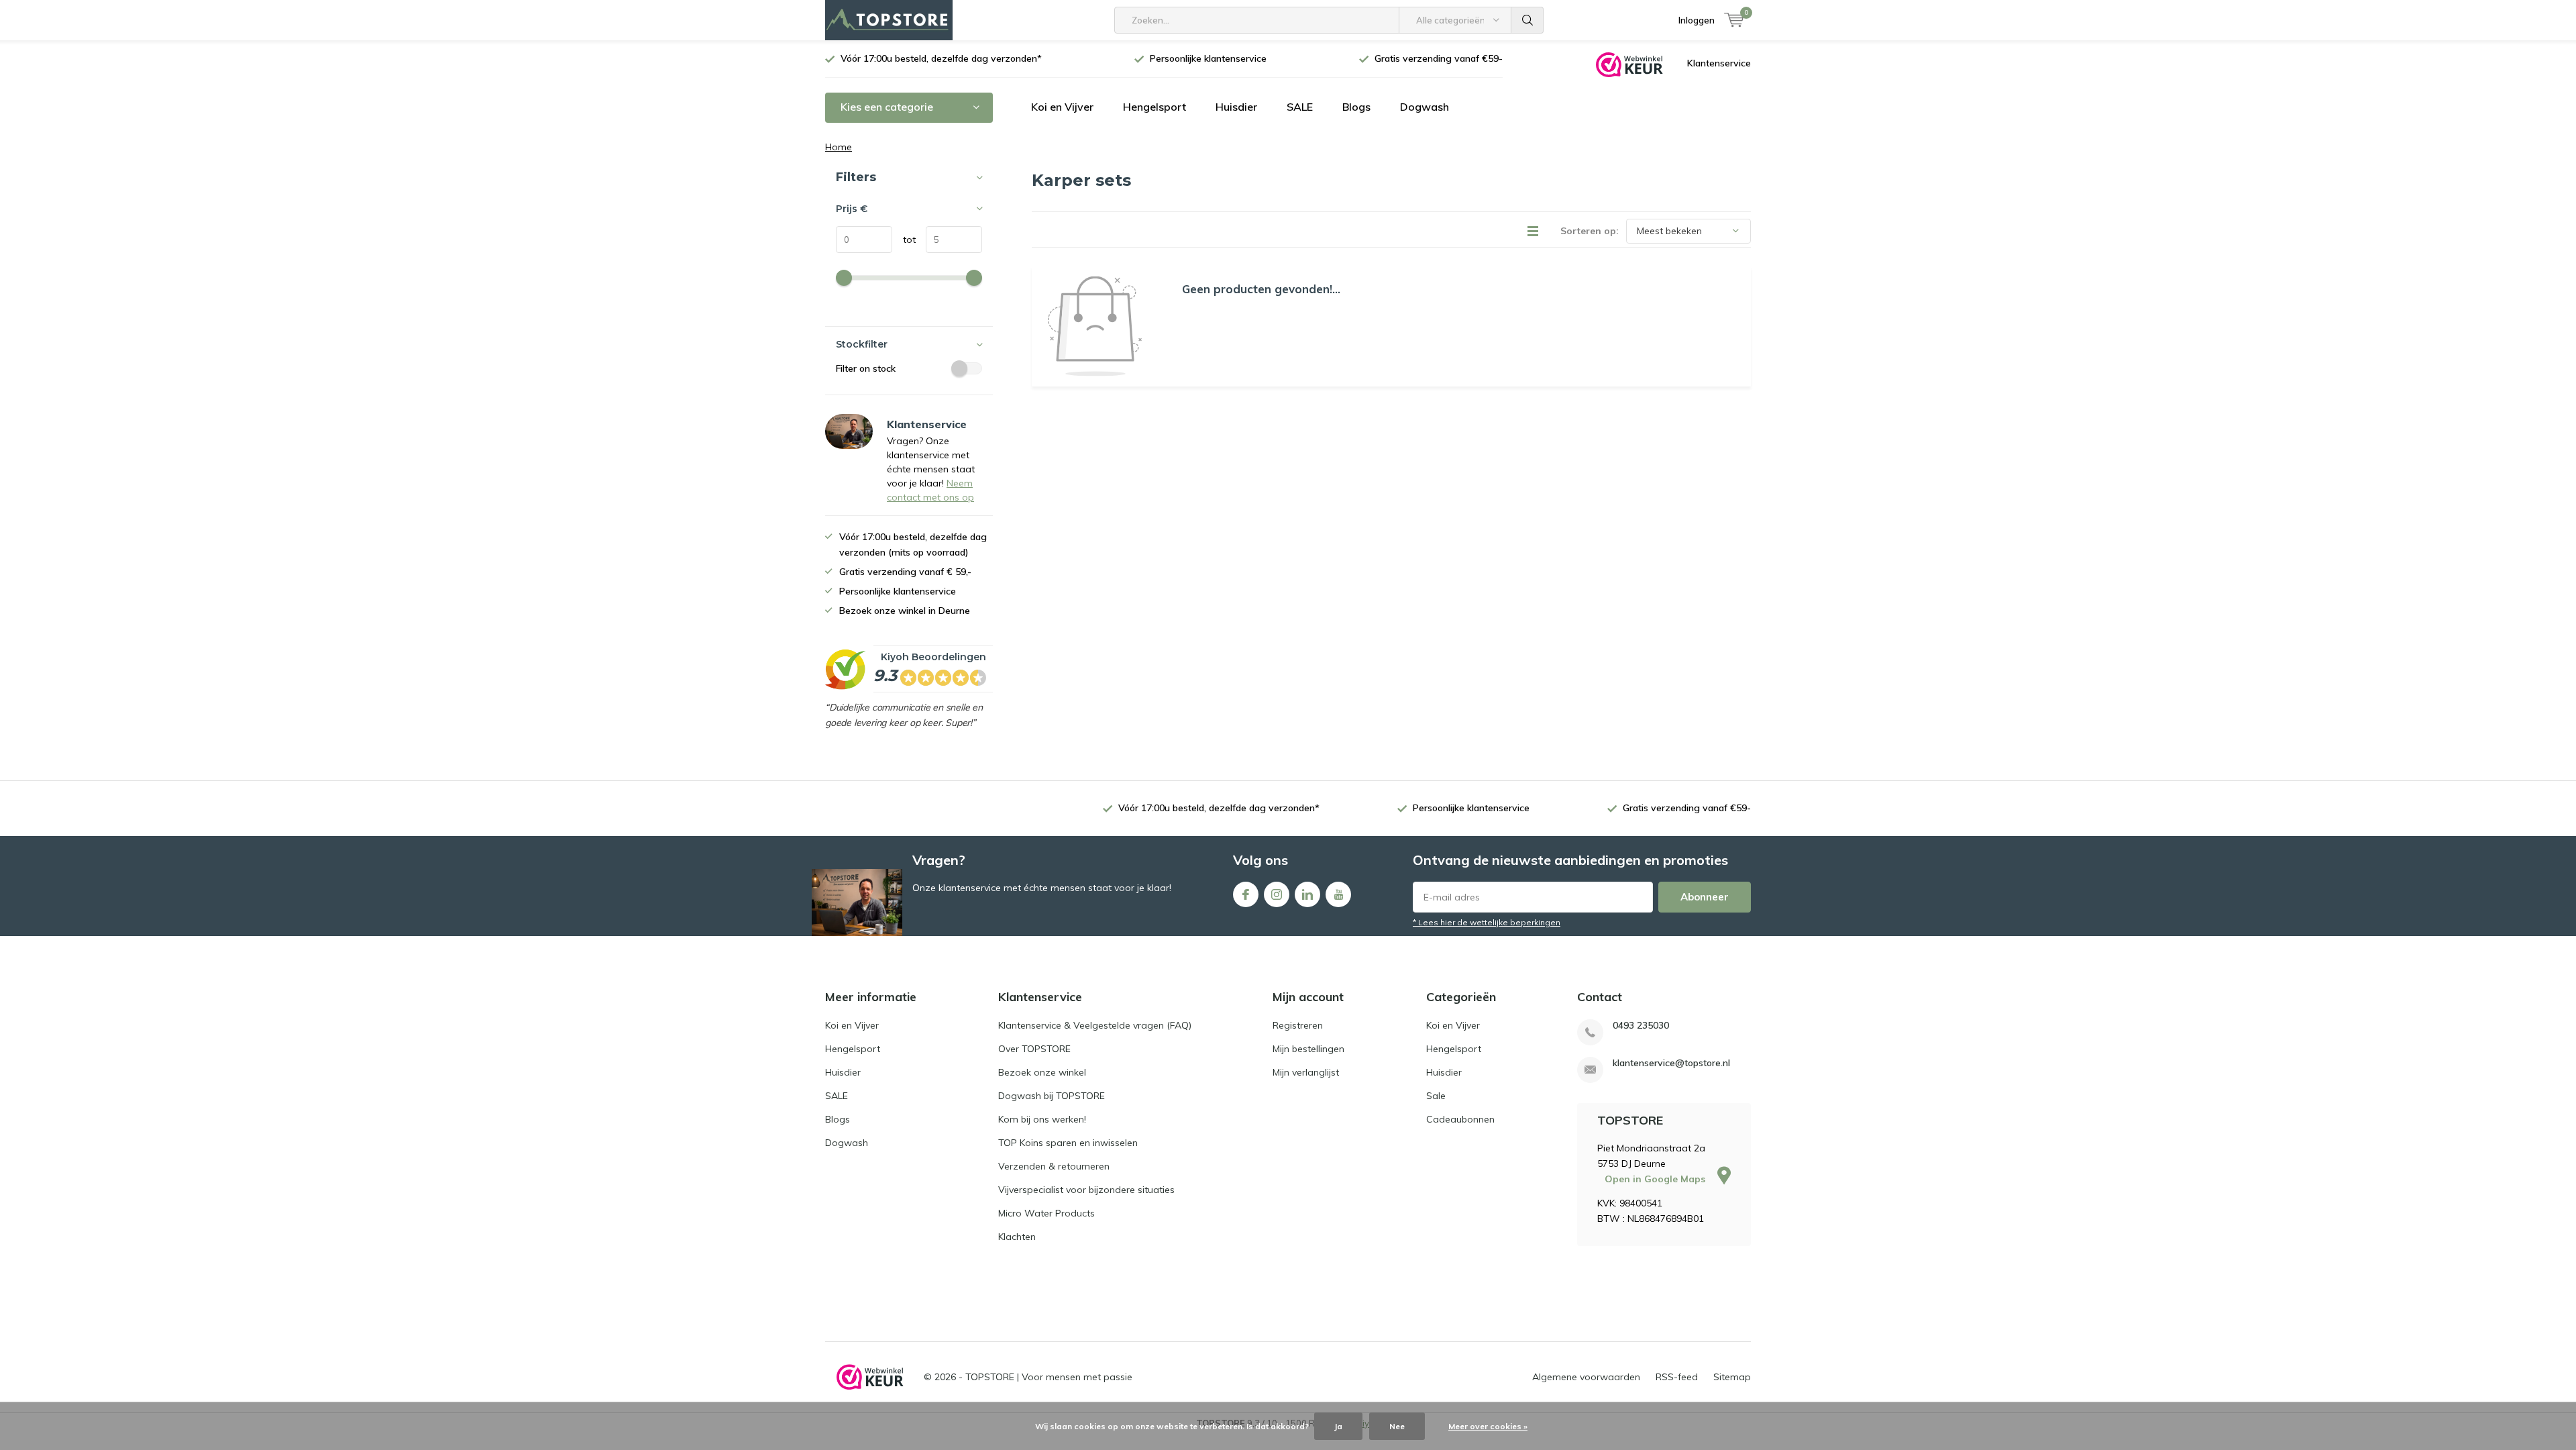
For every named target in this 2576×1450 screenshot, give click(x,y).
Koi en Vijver (1062, 107)
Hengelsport (1155, 107)
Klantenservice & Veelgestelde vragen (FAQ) (1095, 1025)
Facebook (1246, 894)
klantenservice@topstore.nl (1671, 1063)
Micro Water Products (1046, 1213)
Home (839, 147)
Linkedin (1307, 894)
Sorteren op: (1590, 231)
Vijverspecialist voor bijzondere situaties (1086, 1190)
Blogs (1356, 107)
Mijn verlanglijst (1306, 1072)
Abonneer (1705, 897)
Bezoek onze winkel (1042, 1072)
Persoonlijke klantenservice (1208, 58)
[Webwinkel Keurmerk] (1629, 64)
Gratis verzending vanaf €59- (1439, 58)
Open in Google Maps (1656, 1179)
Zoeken (1527, 20)
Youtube (1338, 894)
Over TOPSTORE (1034, 1049)
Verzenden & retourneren (1054, 1166)
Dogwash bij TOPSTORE (1052, 1096)
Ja (1338, 1426)
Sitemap (1732, 1377)
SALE (1300, 107)
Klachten (1017, 1237)
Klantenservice (1719, 63)
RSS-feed (1677, 1377)
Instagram (1277, 894)
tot (904, 240)
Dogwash (1425, 107)
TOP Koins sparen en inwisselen (1068, 1143)
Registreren (1298, 1025)
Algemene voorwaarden (1586, 1377)
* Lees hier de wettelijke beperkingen (1487, 922)
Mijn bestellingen (1308, 1049)
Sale (1436, 1096)
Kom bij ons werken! (1042, 1119)
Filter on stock (866, 368)
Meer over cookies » (1488, 1426)
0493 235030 (1641, 1026)
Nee (1397, 1426)
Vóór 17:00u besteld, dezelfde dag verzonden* (941, 58)
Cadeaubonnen (1460, 1119)
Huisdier (1236, 107)
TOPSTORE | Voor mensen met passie (1049, 1377)
